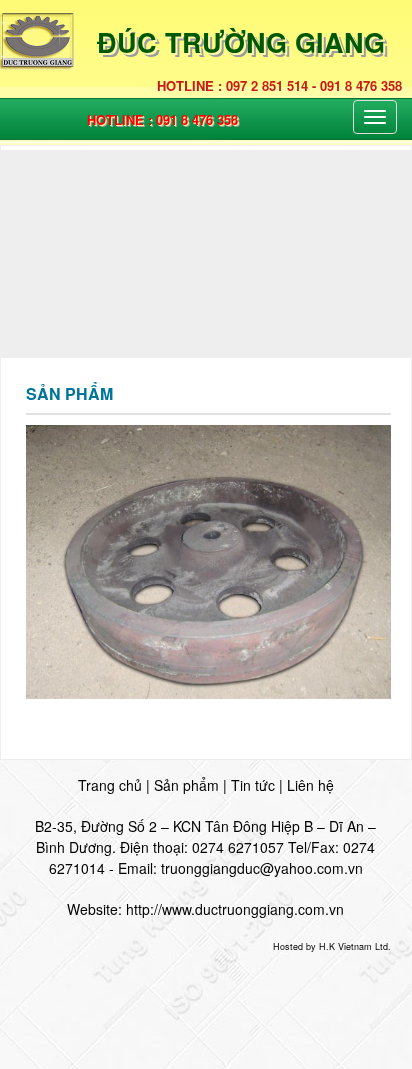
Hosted (288, 946)
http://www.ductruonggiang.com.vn (235, 909)
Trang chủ (110, 785)
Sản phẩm (186, 785)
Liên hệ (310, 785)
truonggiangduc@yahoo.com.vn (262, 868)
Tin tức (253, 785)
